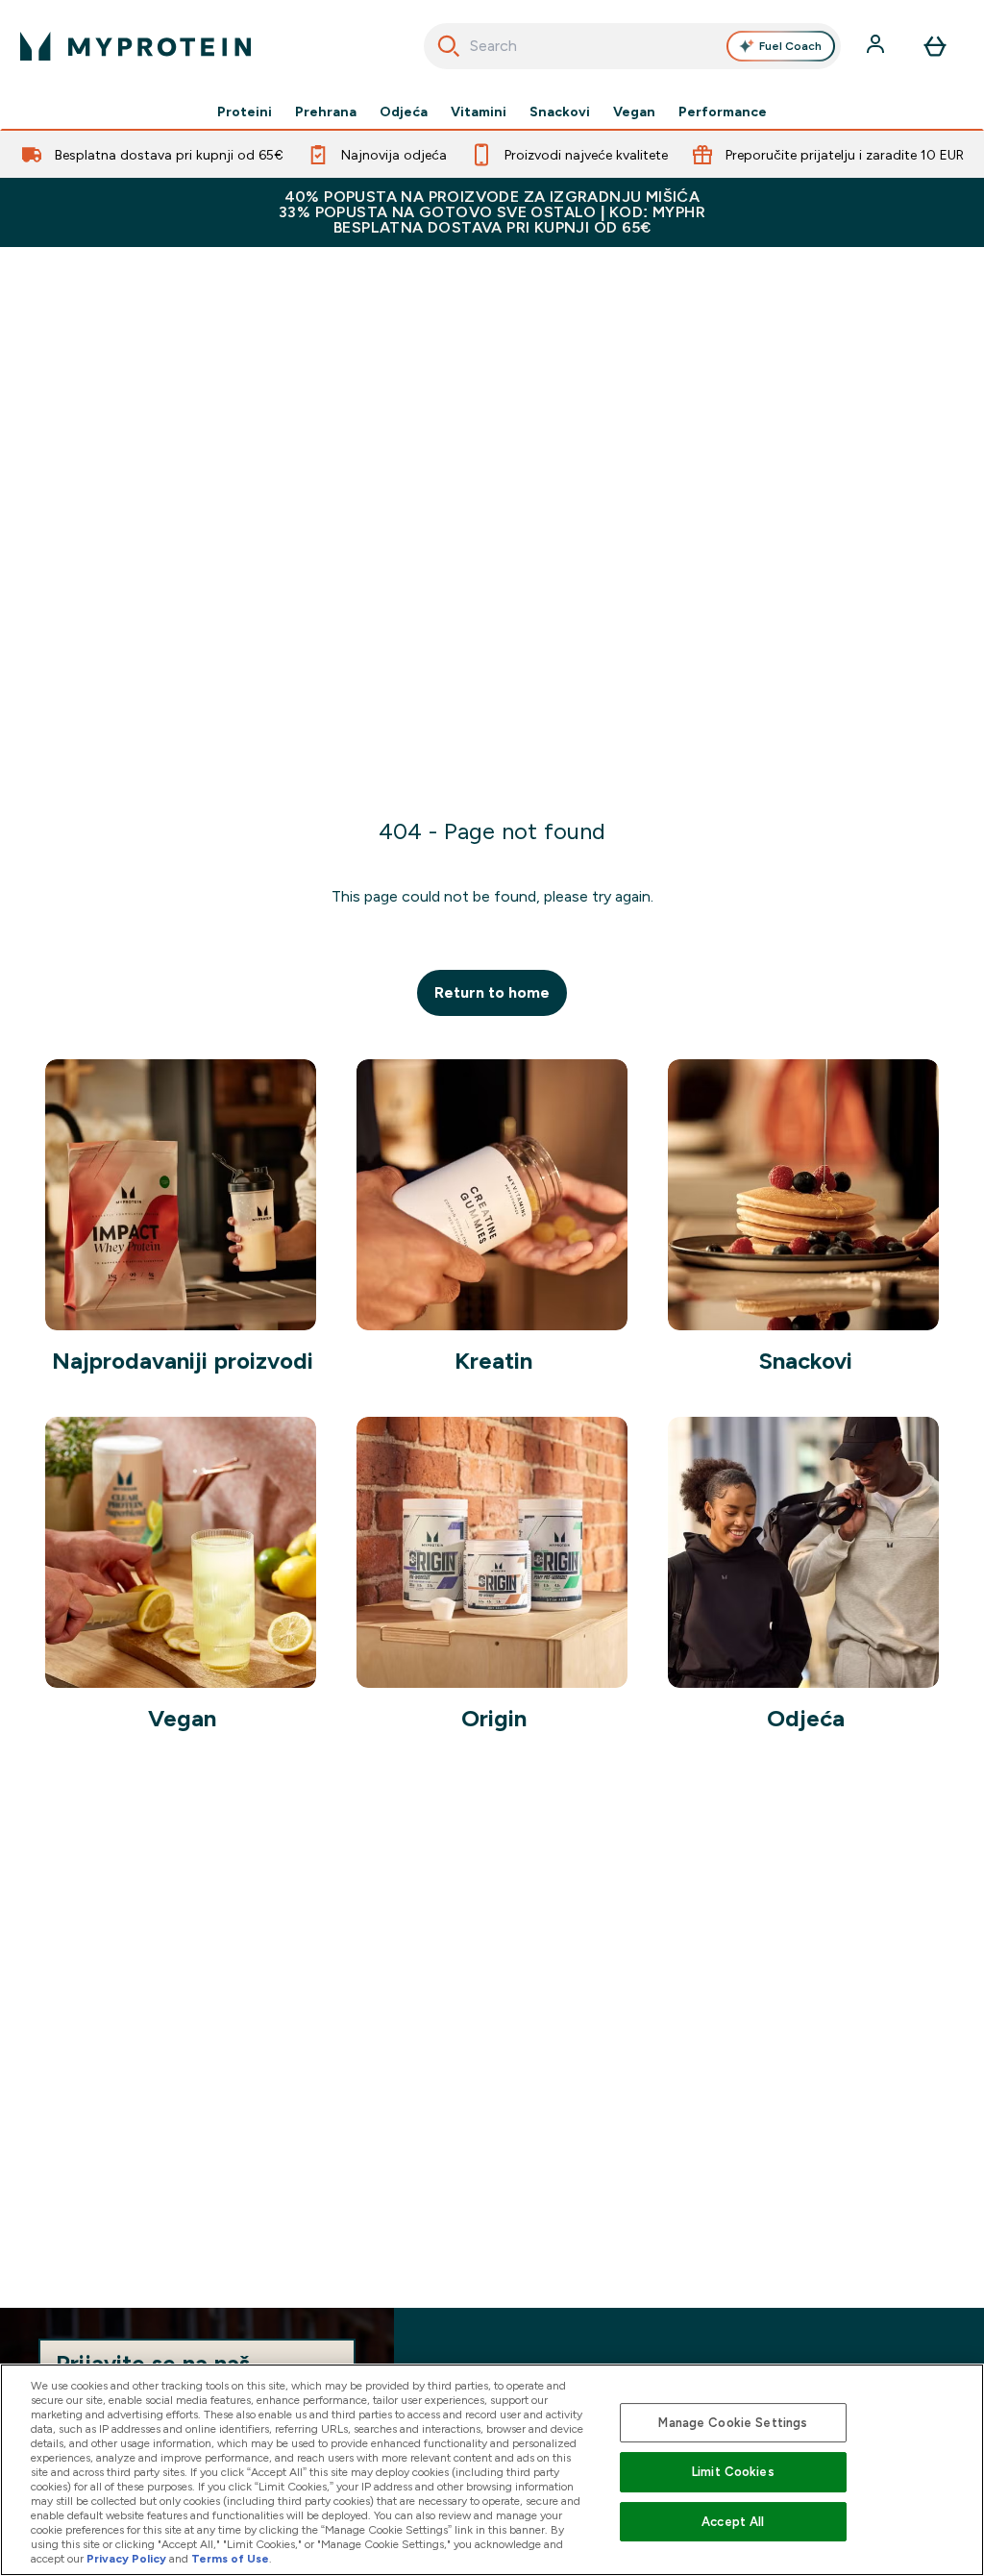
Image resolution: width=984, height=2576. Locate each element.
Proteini (245, 111)
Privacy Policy (126, 2559)
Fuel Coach (790, 46)
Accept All (733, 2522)
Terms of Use (230, 2559)
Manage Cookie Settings (733, 2423)
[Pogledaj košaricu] (935, 46)
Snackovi (560, 111)
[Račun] (877, 46)
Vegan (634, 111)
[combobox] (633, 46)
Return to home (492, 992)
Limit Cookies (733, 2472)
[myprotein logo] (135, 46)
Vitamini (479, 111)
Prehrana (326, 111)
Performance (723, 111)
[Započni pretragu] (449, 46)
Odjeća (404, 111)
